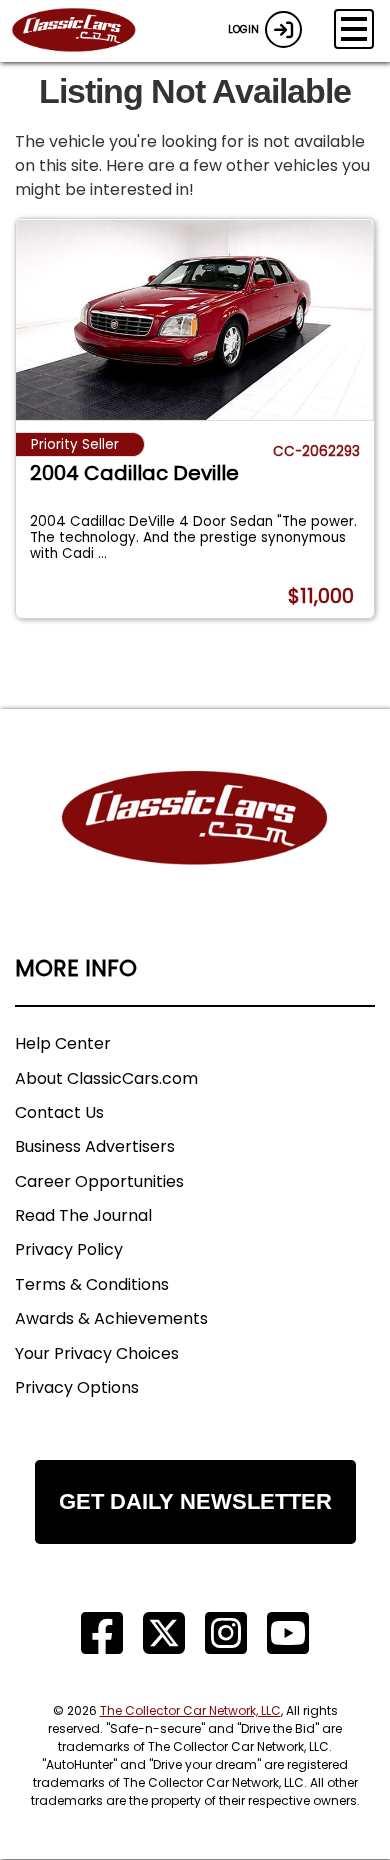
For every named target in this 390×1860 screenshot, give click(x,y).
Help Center (63, 1043)
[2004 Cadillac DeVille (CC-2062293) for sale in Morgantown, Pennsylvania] (194, 319)
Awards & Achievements (111, 1318)
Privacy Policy (69, 1249)
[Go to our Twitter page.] (164, 1633)
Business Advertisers (95, 1146)
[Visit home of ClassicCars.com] (195, 848)
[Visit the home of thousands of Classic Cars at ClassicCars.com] (86, 31)
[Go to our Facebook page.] (102, 1633)
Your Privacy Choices (97, 1353)
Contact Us (59, 1112)
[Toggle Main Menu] (354, 29)
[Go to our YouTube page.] (288, 1633)
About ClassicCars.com (106, 1078)
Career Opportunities (99, 1181)
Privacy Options (77, 1387)
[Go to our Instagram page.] (226, 1633)
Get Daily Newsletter (195, 1501)
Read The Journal (83, 1215)
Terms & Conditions (92, 1284)
